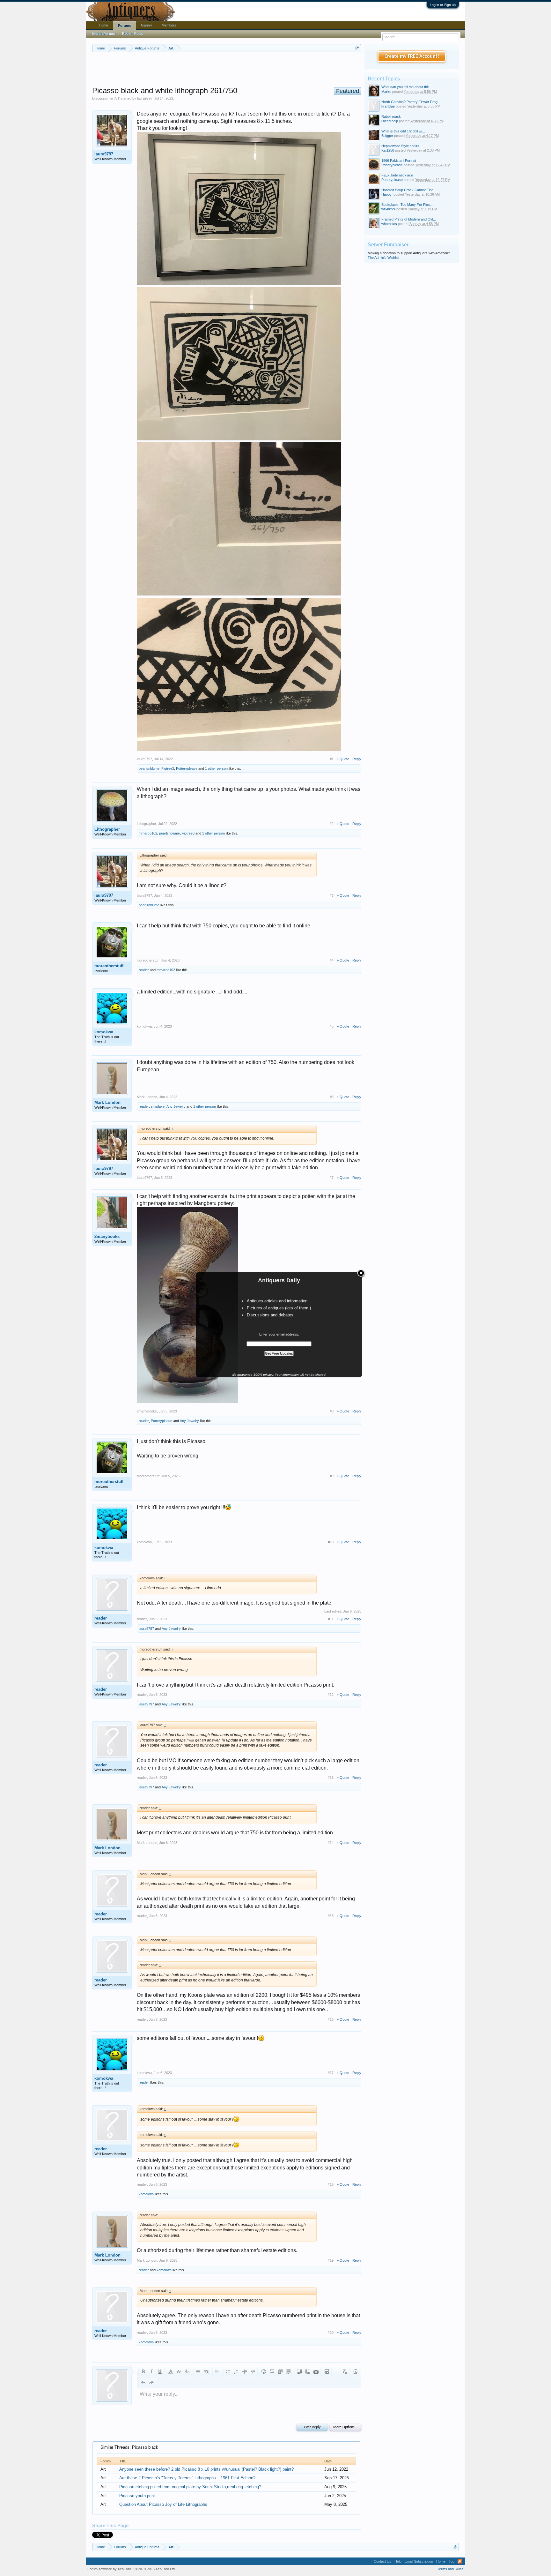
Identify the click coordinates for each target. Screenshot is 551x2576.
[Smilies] (264, 2371)
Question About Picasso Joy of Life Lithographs (163, 2504)
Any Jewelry (176, 1106)
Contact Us (382, 2561)
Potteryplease (187, 768)
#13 (331, 1778)
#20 (331, 2333)
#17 (331, 2073)
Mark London (107, 1102)
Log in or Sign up (443, 5)
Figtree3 (168, 768)
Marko (386, 92)
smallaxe (158, 1106)
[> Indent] (253, 2371)
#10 (331, 1542)
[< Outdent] (245, 2371)
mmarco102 (148, 833)
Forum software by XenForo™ (132, 2569)
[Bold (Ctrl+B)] (143, 2371)
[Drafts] (327, 2371)
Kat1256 (388, 150)
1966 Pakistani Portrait (399, 161)
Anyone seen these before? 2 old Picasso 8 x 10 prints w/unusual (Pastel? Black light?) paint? (206, 2469)
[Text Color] (171, 2371)
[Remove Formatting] (345, 2371)
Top (452, 2561)
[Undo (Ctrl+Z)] (143, 2382)
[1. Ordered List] (236, 2371)
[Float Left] (299, 2371)
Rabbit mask (391, 116)
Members (169, 25)
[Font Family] (187, 2371)
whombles (389, 224)
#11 (331, 1619)
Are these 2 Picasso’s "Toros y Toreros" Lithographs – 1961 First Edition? (187, 2478)
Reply (357, 759)
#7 (332, 1178)
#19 (331, 2260)
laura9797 (145, 98)
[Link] (198, 2371)
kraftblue (388, 106)
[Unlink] (206, 2371)
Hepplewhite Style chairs (400, 146)
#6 (332, 1097)
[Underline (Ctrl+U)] (160, 2371)
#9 (332, 1476)
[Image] (272, 2371)
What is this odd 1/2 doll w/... (403, 131)
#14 (331, 1843)
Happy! (387, 194)
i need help (390, 121)
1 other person (216, 768)
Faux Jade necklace (397, 175)
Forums (125, 26)
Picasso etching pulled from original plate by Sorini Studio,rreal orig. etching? (190, 2487)
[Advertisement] (227, 70)
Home (103, 25)
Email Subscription (419, 2561)
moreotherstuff (109, 966)
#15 (331, 1916)
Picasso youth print (137, 2496)
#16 (331, 2019)
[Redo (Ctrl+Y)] (151, 2382)
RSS (460, 2561)
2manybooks (107, 1236)
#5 (332, 1026)
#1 (332, 759)
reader (144, 970)
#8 (332, 1411)
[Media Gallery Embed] (316, 2371)
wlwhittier (388, 209)
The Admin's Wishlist (383, 258)
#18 (331, 2184)
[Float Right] (308, 2371)
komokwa (104, 1032)
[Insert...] (289, 2371)
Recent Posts (133, 34)
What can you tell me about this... (407, 87)
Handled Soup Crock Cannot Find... (409, 190)
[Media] (280, 2371)
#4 (332, 960)
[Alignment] (217, 2371)
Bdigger (387, 136)
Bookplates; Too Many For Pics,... (408, 205)
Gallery (147, 25)
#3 (332, 895)
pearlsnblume (149, 768)
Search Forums (104, 34)
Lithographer (107, 829)
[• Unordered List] (228, 2371)
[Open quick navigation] (357, 48)
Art (117, 98)
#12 (331, 1695)
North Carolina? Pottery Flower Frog (409, 102)
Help (398, 2561)
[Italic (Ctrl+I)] (151, 2371)
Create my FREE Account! (412, 56)
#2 (332, 824)
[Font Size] (179, 2371)
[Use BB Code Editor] (356, 2371)
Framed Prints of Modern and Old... (409, 219)
